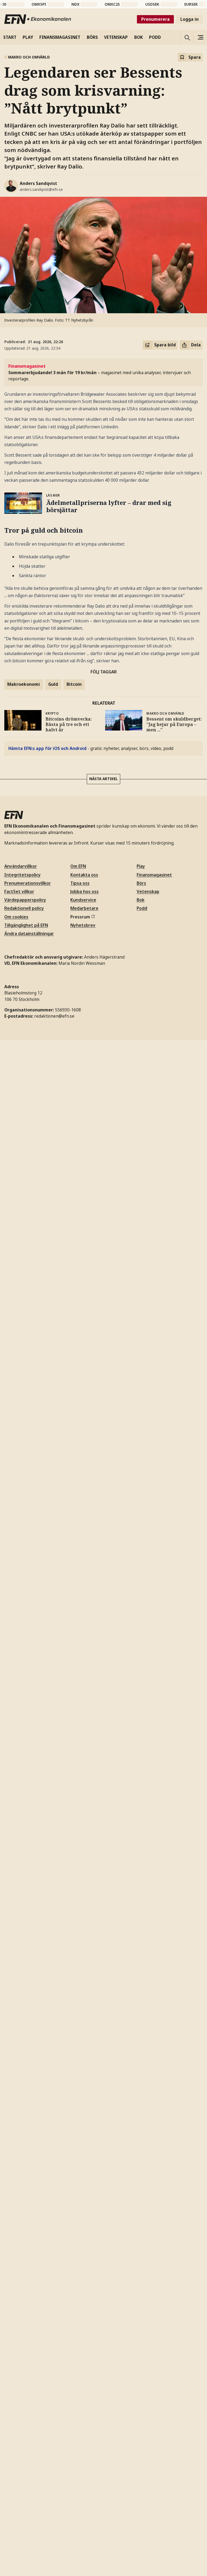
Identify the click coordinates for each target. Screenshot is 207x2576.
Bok (141, 900)
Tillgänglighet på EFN (26, 925)
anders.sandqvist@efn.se (41, 189)
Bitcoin (74, 684)
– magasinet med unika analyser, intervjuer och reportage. (100, 372)
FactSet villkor (19, 891)
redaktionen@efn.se (54, 1016)
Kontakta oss (84, 875)
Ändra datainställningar (29, 934)
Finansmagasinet (154, 875)
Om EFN (78, 866)
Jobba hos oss (84, 891)
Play (141, 866)
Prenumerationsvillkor (28, 883)
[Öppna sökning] (187, 37)
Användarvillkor (21, 866)
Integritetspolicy (23, 875)
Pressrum (80, 917)
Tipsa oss (80, 883)
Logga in (189, 19)
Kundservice (83, 900)
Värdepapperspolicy (25, 900)
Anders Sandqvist (38, 183)
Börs (141, 883)
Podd (142, 908)
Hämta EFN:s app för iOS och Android (47, 748)
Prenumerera (156, 19)
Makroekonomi (24, 684)
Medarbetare (84, 908)
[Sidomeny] (200, 37)
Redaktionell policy (24, 908)
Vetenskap (148, 891)
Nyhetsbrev (83, 925)
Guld (53, 684)
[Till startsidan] (38, 19)
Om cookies (16, 917)
